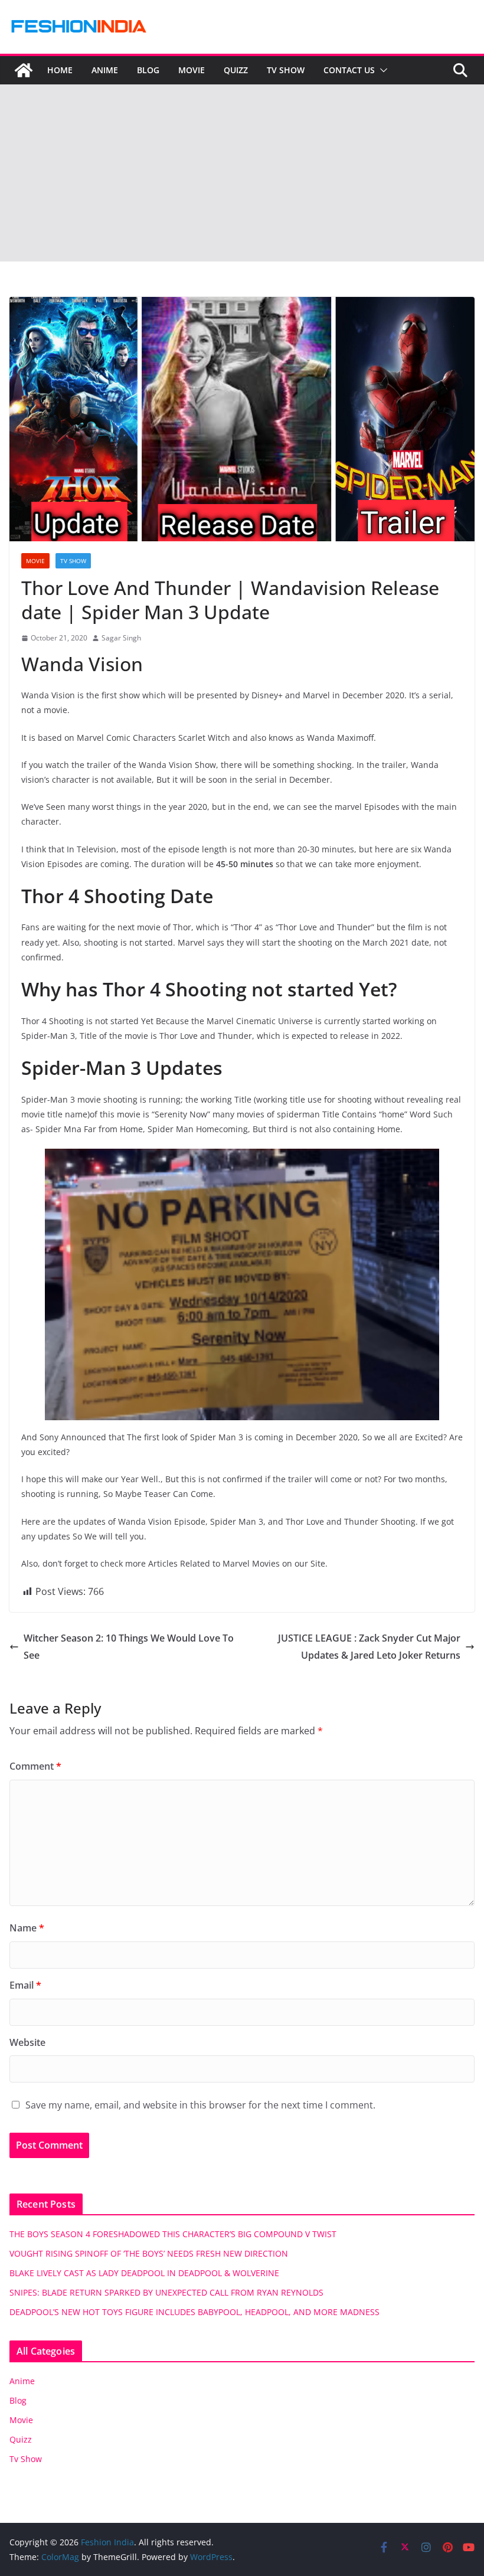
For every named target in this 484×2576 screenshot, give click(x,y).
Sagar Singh (121, 638)
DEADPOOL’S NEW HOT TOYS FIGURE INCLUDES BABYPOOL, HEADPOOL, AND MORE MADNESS (194, 2312)
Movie (192, 70)
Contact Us (349, 70)
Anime (105, 70)
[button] (381, 70)
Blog (148, 70)
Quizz (236, 70)
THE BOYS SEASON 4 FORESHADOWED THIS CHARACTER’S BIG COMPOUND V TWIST (173, 2234)
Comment (35, 1766)
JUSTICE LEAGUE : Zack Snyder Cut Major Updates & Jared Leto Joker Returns (369, 1647)
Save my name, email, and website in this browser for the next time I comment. (200, 2105)
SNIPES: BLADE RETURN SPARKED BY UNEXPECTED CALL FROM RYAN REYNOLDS (166, 2292)
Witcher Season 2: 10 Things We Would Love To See (129, 1647)
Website (27, 2042)
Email (25, 1985)
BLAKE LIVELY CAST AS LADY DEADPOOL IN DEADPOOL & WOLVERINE (144, 2273)
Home (60, 70)
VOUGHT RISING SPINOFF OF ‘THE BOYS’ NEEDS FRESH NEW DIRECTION (149, 2253)
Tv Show (286, 70)
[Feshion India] (24, 70)
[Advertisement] (242, 173)
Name (27, 1928)
